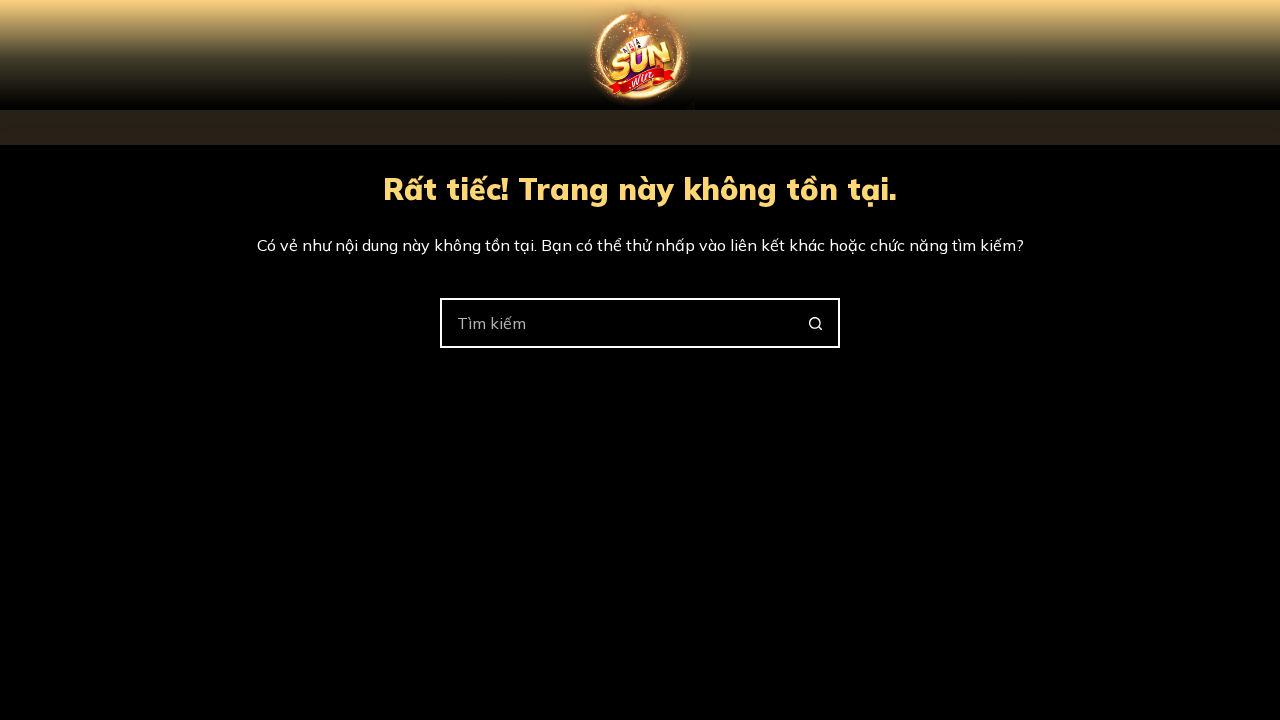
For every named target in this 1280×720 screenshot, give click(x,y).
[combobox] (617, 323)
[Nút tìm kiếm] (815, 323)
